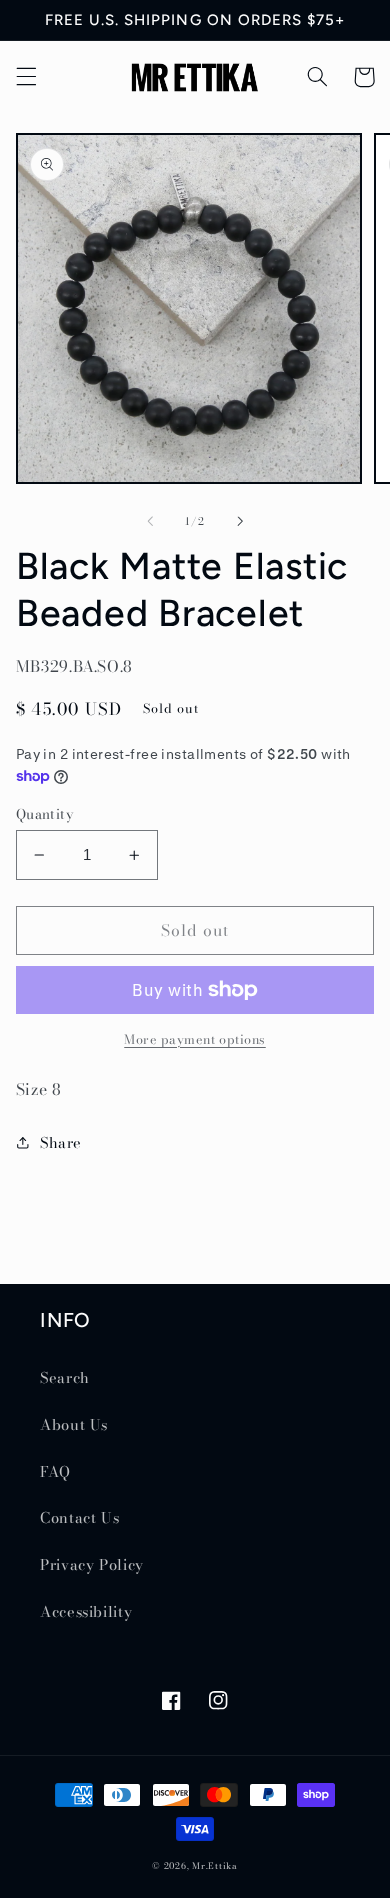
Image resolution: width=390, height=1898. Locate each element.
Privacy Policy (92, 1564)
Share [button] (61, 1142)
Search (65, 1377)
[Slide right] (240, 521)
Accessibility (86, 1611)
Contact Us (79, 1517)
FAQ (55, 1471)
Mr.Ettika (215, 1866)
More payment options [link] (195, 1040)
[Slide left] (150, 521)
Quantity (44, 814)
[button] (26, 77)
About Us (74, 1424)
